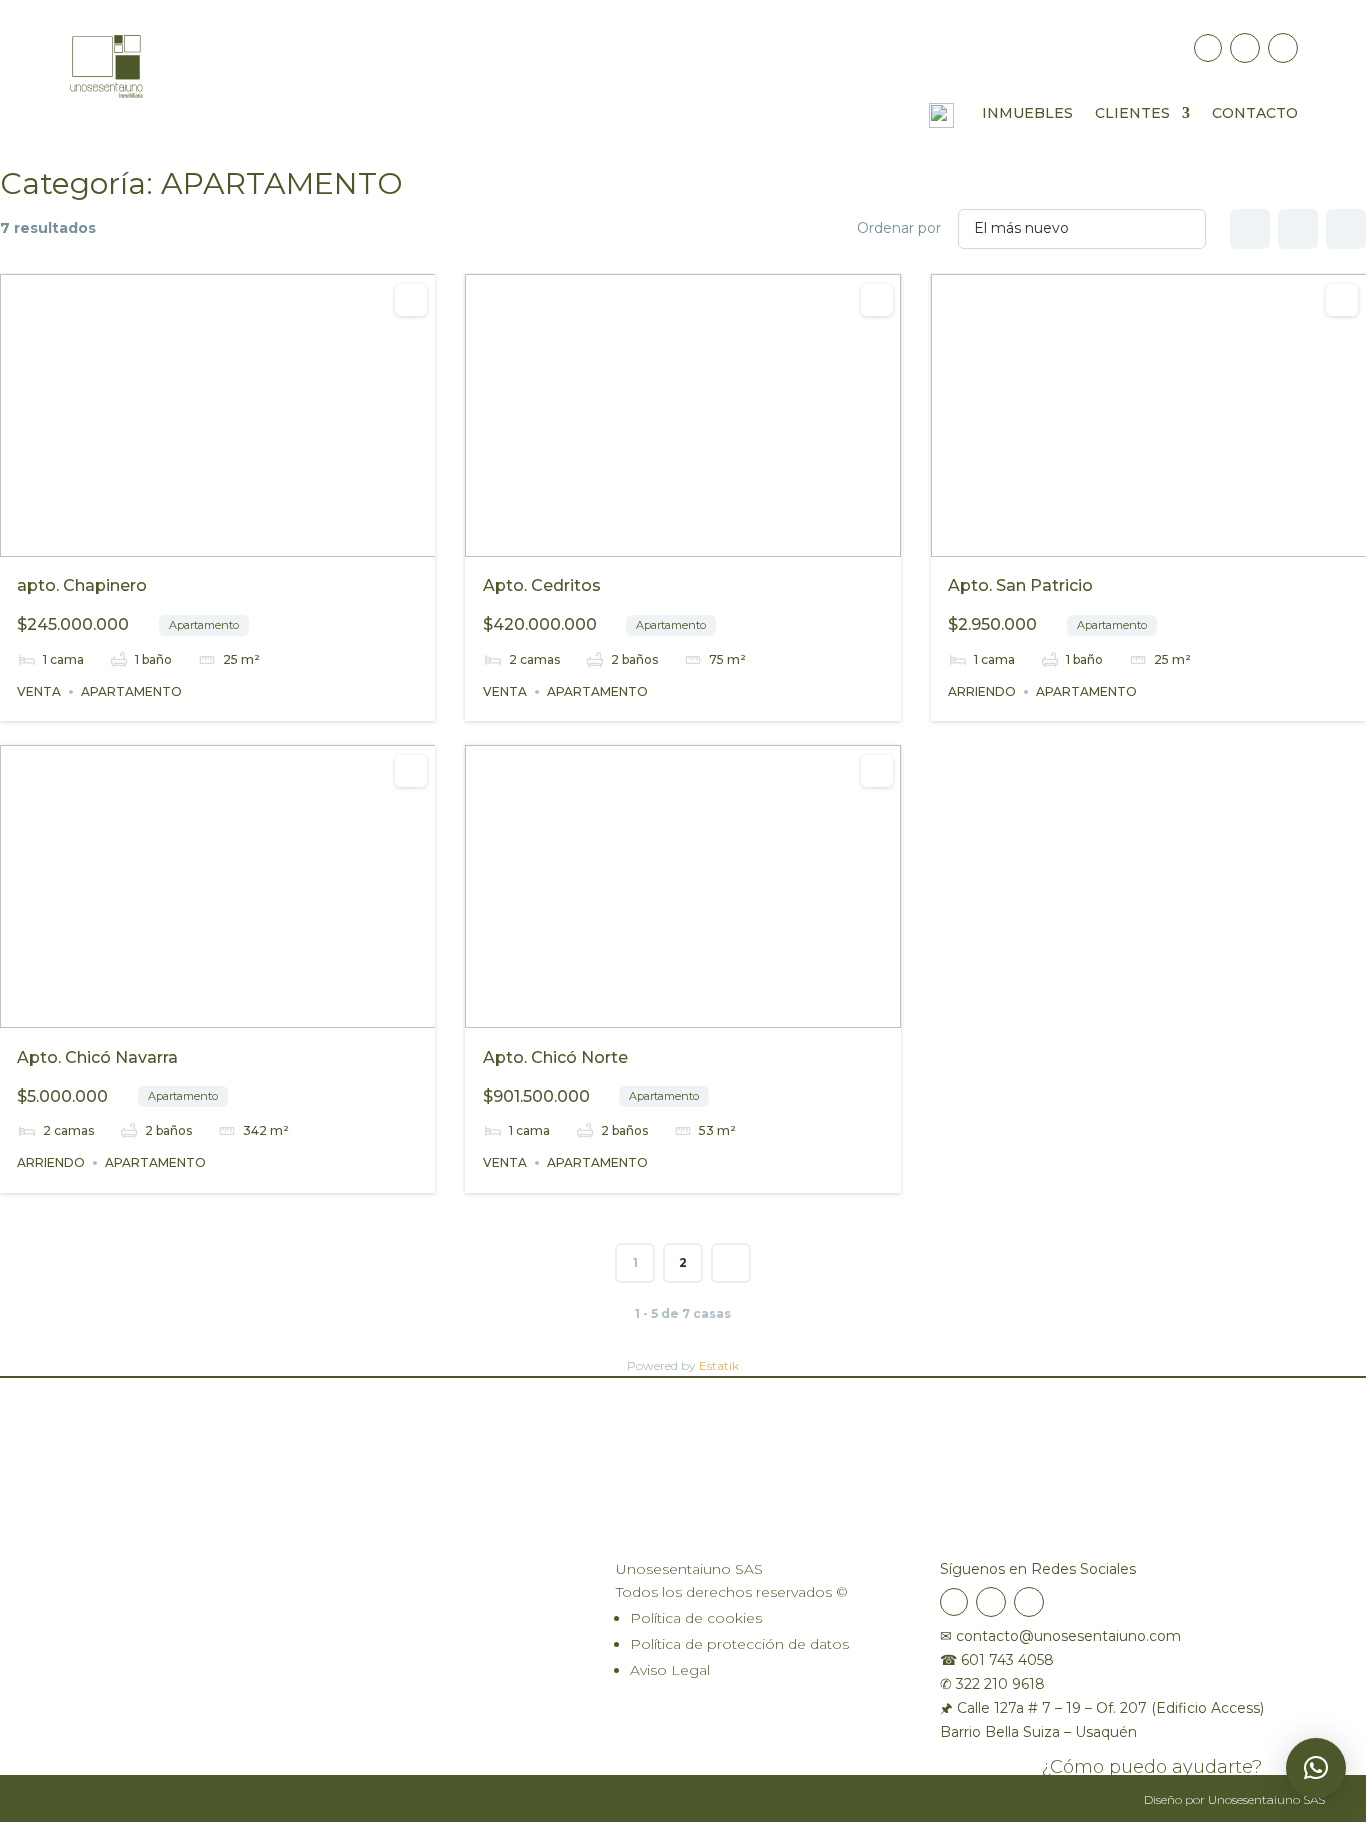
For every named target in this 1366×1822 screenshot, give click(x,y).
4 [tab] (236, 540)
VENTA (39, 691)
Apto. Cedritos (542, 585)
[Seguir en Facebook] (1208, 48)
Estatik (719, 1365)
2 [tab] (200, 540)
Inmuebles (1027, 114)
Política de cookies (696, 1618)
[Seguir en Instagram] (1245, 48)
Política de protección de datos (739, 1644)
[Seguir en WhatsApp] (1283, 48)
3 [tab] (218, 540)
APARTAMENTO (131, 691)
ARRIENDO (982, 691)
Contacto (1255, 114)
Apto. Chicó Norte (555, 1057)
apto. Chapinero (82, 585)
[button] (1316, 1768)
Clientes (1132, 114)
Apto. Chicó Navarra (97, 1057)
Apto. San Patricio (1020, 585)
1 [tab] (182, 540)
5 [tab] (254, 540)
